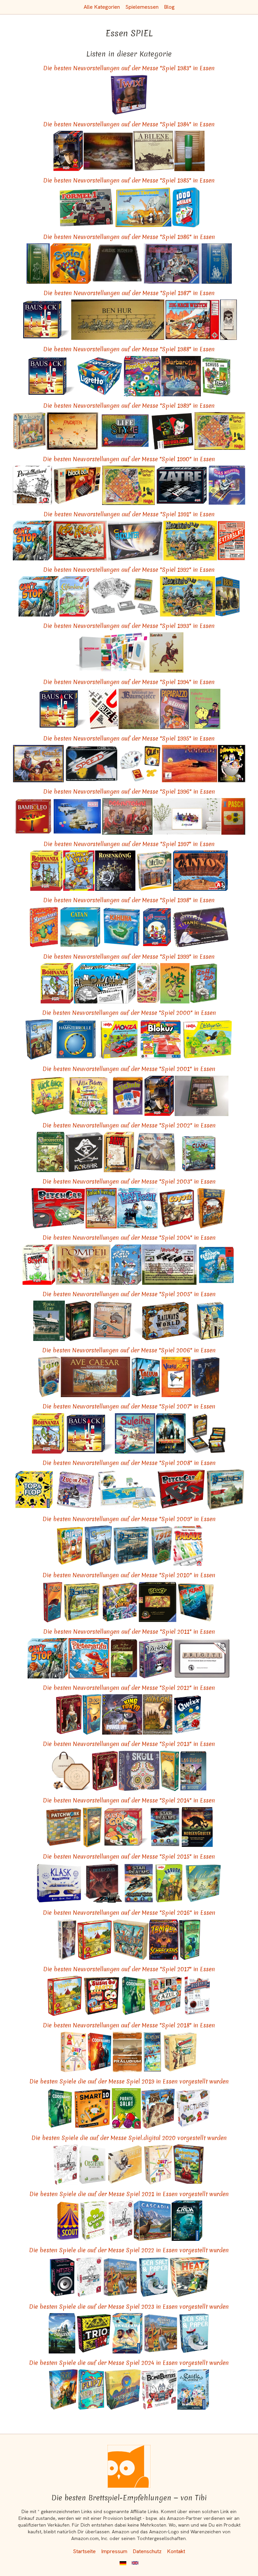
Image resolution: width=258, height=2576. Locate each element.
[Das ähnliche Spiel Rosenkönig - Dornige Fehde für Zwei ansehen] (115, 871)
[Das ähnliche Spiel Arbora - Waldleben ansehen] (38, 264)
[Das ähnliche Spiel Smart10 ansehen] (93, 2108)
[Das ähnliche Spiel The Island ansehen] (196, 1602)
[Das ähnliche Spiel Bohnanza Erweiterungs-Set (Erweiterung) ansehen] (46, 871)
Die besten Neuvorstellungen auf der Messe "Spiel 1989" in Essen (129, 406)
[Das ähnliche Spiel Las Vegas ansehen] (193, 1771)
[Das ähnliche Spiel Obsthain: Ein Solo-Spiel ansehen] (92, 2165)
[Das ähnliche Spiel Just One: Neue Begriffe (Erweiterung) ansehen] (158, 2165)
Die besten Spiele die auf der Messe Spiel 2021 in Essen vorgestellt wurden (129, 2194)
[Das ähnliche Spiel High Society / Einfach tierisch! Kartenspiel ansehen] (101, 1208)
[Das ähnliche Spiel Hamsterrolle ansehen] (75, 1039)
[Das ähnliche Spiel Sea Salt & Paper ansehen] (154, 2277)
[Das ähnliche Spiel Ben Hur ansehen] (118, 320)
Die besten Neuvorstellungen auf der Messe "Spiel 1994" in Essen (129, 682)
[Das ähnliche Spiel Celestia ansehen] (203, 1883)
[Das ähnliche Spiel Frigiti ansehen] (202, 1658)
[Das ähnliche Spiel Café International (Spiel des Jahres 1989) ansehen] (157, 927)
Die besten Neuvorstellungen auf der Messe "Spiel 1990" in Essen (129, 459)
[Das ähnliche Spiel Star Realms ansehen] (165, 1827)
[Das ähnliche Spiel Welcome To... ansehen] (180, 2052)
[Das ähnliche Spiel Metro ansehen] (154, 871)
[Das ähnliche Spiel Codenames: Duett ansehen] (134, 1996)
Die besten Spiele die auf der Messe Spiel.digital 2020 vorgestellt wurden (129, 2138)
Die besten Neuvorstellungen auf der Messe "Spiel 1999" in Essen (129, 957)
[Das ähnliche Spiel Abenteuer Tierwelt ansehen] (143, 207)
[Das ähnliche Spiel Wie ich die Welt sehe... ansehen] (126, 1265)
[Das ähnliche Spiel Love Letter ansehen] (69, 1714)
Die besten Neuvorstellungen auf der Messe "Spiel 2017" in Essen (129, 1969)
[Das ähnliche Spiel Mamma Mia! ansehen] (148, 983)
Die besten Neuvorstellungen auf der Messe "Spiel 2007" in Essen (129, 1406)
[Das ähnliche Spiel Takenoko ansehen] (156, 1658)
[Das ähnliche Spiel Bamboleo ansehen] (33, 816)
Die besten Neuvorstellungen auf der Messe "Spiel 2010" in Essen (129, 1575)
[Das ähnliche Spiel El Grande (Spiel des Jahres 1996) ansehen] (38, 764)
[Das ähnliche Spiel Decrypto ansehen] (197, 1996)
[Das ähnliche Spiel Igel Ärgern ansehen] (80, 540)
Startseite (84, 2551)
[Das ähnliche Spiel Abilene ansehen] (154, 151)
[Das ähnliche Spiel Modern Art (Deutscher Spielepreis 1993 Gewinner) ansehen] (112, 652)
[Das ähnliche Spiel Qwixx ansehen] (188, 1714)
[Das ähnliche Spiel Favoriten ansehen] (72, 431)
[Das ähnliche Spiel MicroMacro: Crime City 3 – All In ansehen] (89, 2277)
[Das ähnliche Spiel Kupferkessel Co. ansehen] (202, 1096)
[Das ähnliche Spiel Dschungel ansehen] (108, 151)
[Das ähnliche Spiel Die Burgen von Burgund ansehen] (124, 1658)
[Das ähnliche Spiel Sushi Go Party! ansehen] (101, 1996)
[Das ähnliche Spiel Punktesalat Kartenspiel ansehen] (126, 2108)
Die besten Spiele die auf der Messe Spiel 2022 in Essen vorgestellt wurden (129, 2250)
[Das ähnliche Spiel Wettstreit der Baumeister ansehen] (139, 709)
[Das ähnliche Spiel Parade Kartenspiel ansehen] (188, 1546)
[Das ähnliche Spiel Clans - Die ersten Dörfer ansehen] (199, 1152)
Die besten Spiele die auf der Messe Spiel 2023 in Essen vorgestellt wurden (129, 2307)
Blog (169, 7)
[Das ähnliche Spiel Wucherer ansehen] (125, 596)
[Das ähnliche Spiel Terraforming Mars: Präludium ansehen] (127, 2052)
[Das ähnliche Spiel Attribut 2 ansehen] (169, 1265)
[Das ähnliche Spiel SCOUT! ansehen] (68, 2221)
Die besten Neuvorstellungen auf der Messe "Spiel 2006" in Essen (129, 1350)
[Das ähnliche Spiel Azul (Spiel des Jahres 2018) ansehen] (165, 1996)
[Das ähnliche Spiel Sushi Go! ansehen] (126, 1827)
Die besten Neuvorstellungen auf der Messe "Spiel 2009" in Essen (129, 1519)
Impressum (114, 2551)
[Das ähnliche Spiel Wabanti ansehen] (189, 151)
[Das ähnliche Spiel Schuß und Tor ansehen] (217, 376)
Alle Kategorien (102, 7)
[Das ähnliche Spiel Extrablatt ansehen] (231, 540)
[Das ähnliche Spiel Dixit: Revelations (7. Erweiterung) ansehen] (67, 1940)
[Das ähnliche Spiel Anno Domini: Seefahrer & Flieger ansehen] (105, 983)
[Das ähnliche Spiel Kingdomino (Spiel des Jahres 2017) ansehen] (95, 1940)
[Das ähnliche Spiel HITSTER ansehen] (62, 2277)
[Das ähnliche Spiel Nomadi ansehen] (190, 764)
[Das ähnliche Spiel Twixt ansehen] (129, 95)
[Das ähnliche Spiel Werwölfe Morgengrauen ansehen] (197, 1827)
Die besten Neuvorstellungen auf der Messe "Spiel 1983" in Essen (129, 68)
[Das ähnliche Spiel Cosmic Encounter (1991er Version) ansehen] (135, 540)
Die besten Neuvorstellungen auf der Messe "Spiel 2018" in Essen (129, 2025)
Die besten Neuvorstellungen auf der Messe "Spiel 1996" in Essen (129, 791)
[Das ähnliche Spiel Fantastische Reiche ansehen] (189, 2165)
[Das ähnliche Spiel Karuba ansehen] (169, 1883)
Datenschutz (147, 2551)
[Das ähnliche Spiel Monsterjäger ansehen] (142, 376)
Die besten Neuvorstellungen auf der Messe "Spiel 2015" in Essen (129, 1856)
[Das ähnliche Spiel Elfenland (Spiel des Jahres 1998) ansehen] (74, 596)
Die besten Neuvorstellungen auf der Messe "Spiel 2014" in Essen (129, 1800)
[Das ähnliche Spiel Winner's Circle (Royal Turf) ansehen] (49, 1321)
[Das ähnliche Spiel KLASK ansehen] (59, 1883)
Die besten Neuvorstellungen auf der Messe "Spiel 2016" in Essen (129, 1913)
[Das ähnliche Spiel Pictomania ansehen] (89, 1658)
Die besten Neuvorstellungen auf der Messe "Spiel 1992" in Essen (129, 570)
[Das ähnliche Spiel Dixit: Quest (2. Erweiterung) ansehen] (53, 1602)
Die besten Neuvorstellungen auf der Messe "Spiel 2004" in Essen (129, 1238)
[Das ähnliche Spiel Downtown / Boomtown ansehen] (127, 816)
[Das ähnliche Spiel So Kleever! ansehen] (94, 2221)
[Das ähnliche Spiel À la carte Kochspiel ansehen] (29, 431)
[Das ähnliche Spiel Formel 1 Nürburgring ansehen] (86, 207)
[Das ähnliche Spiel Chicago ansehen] (172, 264)
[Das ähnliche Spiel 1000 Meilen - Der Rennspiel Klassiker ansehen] (186, 207)
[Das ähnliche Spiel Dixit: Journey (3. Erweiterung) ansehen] (92, 1714)
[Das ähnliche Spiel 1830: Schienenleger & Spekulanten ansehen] (228, 596)
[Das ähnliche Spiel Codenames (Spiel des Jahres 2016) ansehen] (99, 2052)
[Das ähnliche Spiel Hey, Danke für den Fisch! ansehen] (137, 1208)
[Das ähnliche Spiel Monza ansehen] (118, 1039)
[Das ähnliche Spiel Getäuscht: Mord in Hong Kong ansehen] (103, 1883)
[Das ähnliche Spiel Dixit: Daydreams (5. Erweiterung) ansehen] (92, 1827)
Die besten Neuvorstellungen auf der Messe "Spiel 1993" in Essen (129, 626)
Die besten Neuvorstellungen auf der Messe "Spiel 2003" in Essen (129, 1181)
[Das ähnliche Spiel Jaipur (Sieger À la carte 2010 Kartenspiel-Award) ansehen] (70, 1546)
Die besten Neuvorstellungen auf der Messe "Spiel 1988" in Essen (129, 349)
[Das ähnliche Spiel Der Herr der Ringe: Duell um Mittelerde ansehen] (63, 2389)
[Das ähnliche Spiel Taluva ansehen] (146, 1377)
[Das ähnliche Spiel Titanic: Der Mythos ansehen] (201, 927)
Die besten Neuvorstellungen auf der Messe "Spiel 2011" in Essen (129, 1632)
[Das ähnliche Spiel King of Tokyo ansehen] (120, 1602)
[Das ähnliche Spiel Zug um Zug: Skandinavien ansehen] (75, 1490)
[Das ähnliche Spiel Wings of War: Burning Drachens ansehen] (112, 1321)
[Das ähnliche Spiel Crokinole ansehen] (71, 1771)
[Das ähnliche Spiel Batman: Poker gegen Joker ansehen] (173, 431)
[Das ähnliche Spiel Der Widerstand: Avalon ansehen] (158, 1714)
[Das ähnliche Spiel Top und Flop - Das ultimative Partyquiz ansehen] (34, 1490)
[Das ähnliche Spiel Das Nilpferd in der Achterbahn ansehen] (227, 485)
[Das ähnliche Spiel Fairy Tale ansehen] (78, 1321)
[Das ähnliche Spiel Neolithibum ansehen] (190, 540)
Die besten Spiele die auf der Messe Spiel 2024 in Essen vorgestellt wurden (129, 2363)
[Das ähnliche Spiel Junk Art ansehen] (131, 1940)
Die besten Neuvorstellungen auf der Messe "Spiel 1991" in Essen (129, 514)
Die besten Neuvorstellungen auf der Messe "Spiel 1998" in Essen (129, 900)
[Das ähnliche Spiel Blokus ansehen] (161, 1039)
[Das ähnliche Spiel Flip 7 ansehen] (91, 2389)
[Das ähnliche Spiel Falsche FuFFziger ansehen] (205, 709)
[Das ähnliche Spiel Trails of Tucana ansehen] (158, 2108)
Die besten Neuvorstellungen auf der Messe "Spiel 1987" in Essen (129, 293)
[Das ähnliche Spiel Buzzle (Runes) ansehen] (103, 709)
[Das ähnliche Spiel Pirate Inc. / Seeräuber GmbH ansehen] (217, 264)
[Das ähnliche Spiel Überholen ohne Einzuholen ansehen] (77, 816)
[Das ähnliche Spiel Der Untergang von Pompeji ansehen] (83, 1265)
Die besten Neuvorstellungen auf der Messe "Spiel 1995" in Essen (129, 738)
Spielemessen (142, 7)
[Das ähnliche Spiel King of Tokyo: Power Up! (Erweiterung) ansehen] (122, 1714)
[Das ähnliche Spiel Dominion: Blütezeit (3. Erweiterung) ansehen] (82, 1602)
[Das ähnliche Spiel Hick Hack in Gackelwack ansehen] (48, 1096)
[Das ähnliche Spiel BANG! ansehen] (119, 1152)
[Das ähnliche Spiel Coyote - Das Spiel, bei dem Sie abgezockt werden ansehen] (177, 1208)
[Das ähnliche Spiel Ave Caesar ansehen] (95, 1377)
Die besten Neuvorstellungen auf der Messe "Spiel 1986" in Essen (129, 237)
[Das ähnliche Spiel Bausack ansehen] (46, 320)
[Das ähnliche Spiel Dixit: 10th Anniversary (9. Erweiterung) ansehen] (152, 2052)
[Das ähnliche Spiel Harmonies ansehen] (123, 2389)
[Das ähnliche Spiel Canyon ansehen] (200, 871)
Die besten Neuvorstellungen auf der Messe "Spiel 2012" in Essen (129, 1688)
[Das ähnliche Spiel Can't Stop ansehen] (32, 540)
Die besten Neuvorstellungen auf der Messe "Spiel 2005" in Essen (129, 1294)
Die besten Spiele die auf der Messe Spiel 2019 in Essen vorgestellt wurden (129, 2081)
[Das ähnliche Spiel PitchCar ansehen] (58, 1208)
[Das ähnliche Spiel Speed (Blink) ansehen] (92, 764)
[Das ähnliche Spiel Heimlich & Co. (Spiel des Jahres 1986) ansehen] (68, 151)
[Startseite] (129, 2466)
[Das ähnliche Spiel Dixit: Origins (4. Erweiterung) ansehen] (170, 1771)
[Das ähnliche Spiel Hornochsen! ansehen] (44, 927)
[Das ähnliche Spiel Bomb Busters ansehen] (159, 2389)
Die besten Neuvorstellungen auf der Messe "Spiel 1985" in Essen (129, 180)
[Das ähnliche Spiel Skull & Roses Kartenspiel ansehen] (139, 1771)
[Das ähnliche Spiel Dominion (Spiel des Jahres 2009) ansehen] (225, 1490)
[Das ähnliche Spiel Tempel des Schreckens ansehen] (164, 1940)
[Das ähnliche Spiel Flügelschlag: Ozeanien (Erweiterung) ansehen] (125, 2165)
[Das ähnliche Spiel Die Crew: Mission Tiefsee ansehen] (187, 2221)
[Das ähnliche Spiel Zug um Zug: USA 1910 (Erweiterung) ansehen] (49, 1377)
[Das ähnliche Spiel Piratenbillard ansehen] (32, 485)
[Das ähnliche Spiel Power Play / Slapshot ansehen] (79, 871)
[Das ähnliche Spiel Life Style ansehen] (125, 431)
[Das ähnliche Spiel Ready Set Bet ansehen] (120, 2277)
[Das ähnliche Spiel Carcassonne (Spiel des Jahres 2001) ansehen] (39, 1039)
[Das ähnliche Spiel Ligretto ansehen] (100, 376)
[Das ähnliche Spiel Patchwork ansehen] (64, 1827)
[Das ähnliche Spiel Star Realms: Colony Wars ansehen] (139, 1883)
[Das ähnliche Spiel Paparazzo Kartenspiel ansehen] (175, 709)
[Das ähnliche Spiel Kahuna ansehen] (122, 927)
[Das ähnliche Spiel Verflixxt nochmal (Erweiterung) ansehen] (176, 1377)
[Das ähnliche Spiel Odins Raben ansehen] (155, 1152)
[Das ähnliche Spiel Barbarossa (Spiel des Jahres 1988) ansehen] (181, 376)
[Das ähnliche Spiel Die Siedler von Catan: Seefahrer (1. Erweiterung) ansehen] (80, 927)
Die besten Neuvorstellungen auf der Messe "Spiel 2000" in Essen (129, 1013)
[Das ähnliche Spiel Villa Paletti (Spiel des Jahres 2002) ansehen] (89, 1096)
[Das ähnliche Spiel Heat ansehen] (189, 2277)
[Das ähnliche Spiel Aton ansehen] (208, 1321)
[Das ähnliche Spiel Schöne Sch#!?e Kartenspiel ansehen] (39, 1265)
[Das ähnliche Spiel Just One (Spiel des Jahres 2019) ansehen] (74, 2052)
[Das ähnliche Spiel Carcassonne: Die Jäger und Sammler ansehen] (51, 1152)
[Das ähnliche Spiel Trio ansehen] (94, 2333)
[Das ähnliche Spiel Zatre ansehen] (182, 485)
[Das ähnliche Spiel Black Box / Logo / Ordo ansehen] (77, 485)
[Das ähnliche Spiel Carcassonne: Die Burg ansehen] (211, 1208)
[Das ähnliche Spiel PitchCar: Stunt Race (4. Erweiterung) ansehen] (181, 1490)
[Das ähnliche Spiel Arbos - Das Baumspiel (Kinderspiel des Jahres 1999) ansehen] (175, 983)
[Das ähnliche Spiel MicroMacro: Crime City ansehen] (66, 2165)
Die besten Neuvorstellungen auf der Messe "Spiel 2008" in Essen (129, 1463)
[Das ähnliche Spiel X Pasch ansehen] (233, 816)
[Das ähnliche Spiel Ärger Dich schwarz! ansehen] (206, 1433)
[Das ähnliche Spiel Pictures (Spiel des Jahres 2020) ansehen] (193, 2108)
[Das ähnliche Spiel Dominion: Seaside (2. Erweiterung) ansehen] (131, 1546)
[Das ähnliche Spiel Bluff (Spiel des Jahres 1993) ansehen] (158, 1602)
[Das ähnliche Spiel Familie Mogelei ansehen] (232, 764)
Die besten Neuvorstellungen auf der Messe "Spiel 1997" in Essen (129, 844)
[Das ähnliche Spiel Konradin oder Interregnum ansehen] (166, 652)
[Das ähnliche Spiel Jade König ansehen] (117, 264)
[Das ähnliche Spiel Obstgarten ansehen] (207, 1039)
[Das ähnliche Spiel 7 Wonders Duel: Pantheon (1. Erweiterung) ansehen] (190, 1940)
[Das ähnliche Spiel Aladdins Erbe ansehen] (228, 320)
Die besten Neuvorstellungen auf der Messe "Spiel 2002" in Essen (129, 1125)
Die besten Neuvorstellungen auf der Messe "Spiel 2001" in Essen (129, 1069)
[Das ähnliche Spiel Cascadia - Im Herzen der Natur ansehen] (152, 2221)
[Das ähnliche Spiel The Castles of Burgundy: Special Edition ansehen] (62, 2333)
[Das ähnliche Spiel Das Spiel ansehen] (71, 264)
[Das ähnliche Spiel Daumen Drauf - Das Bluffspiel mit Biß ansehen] (187, 816)
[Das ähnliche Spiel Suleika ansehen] (135, 1433)
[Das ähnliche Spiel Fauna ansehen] (126, 1490)
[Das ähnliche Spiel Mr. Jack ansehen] (205, 1377)
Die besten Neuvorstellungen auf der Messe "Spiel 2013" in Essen (129, 1744)
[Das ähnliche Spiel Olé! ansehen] (140, 764)
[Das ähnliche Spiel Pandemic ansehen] (171, 1433)
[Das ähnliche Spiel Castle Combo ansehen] (193, 2389)
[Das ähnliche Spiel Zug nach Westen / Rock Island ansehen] (192, 320)
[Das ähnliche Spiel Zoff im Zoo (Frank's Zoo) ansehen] (204, 983)
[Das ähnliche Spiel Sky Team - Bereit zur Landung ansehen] (127, 2333)
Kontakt (176, 2551)
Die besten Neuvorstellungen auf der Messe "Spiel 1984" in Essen (129, 124)
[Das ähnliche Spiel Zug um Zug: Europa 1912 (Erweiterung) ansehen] (162, 1546)
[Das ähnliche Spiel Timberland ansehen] (220, 431)
